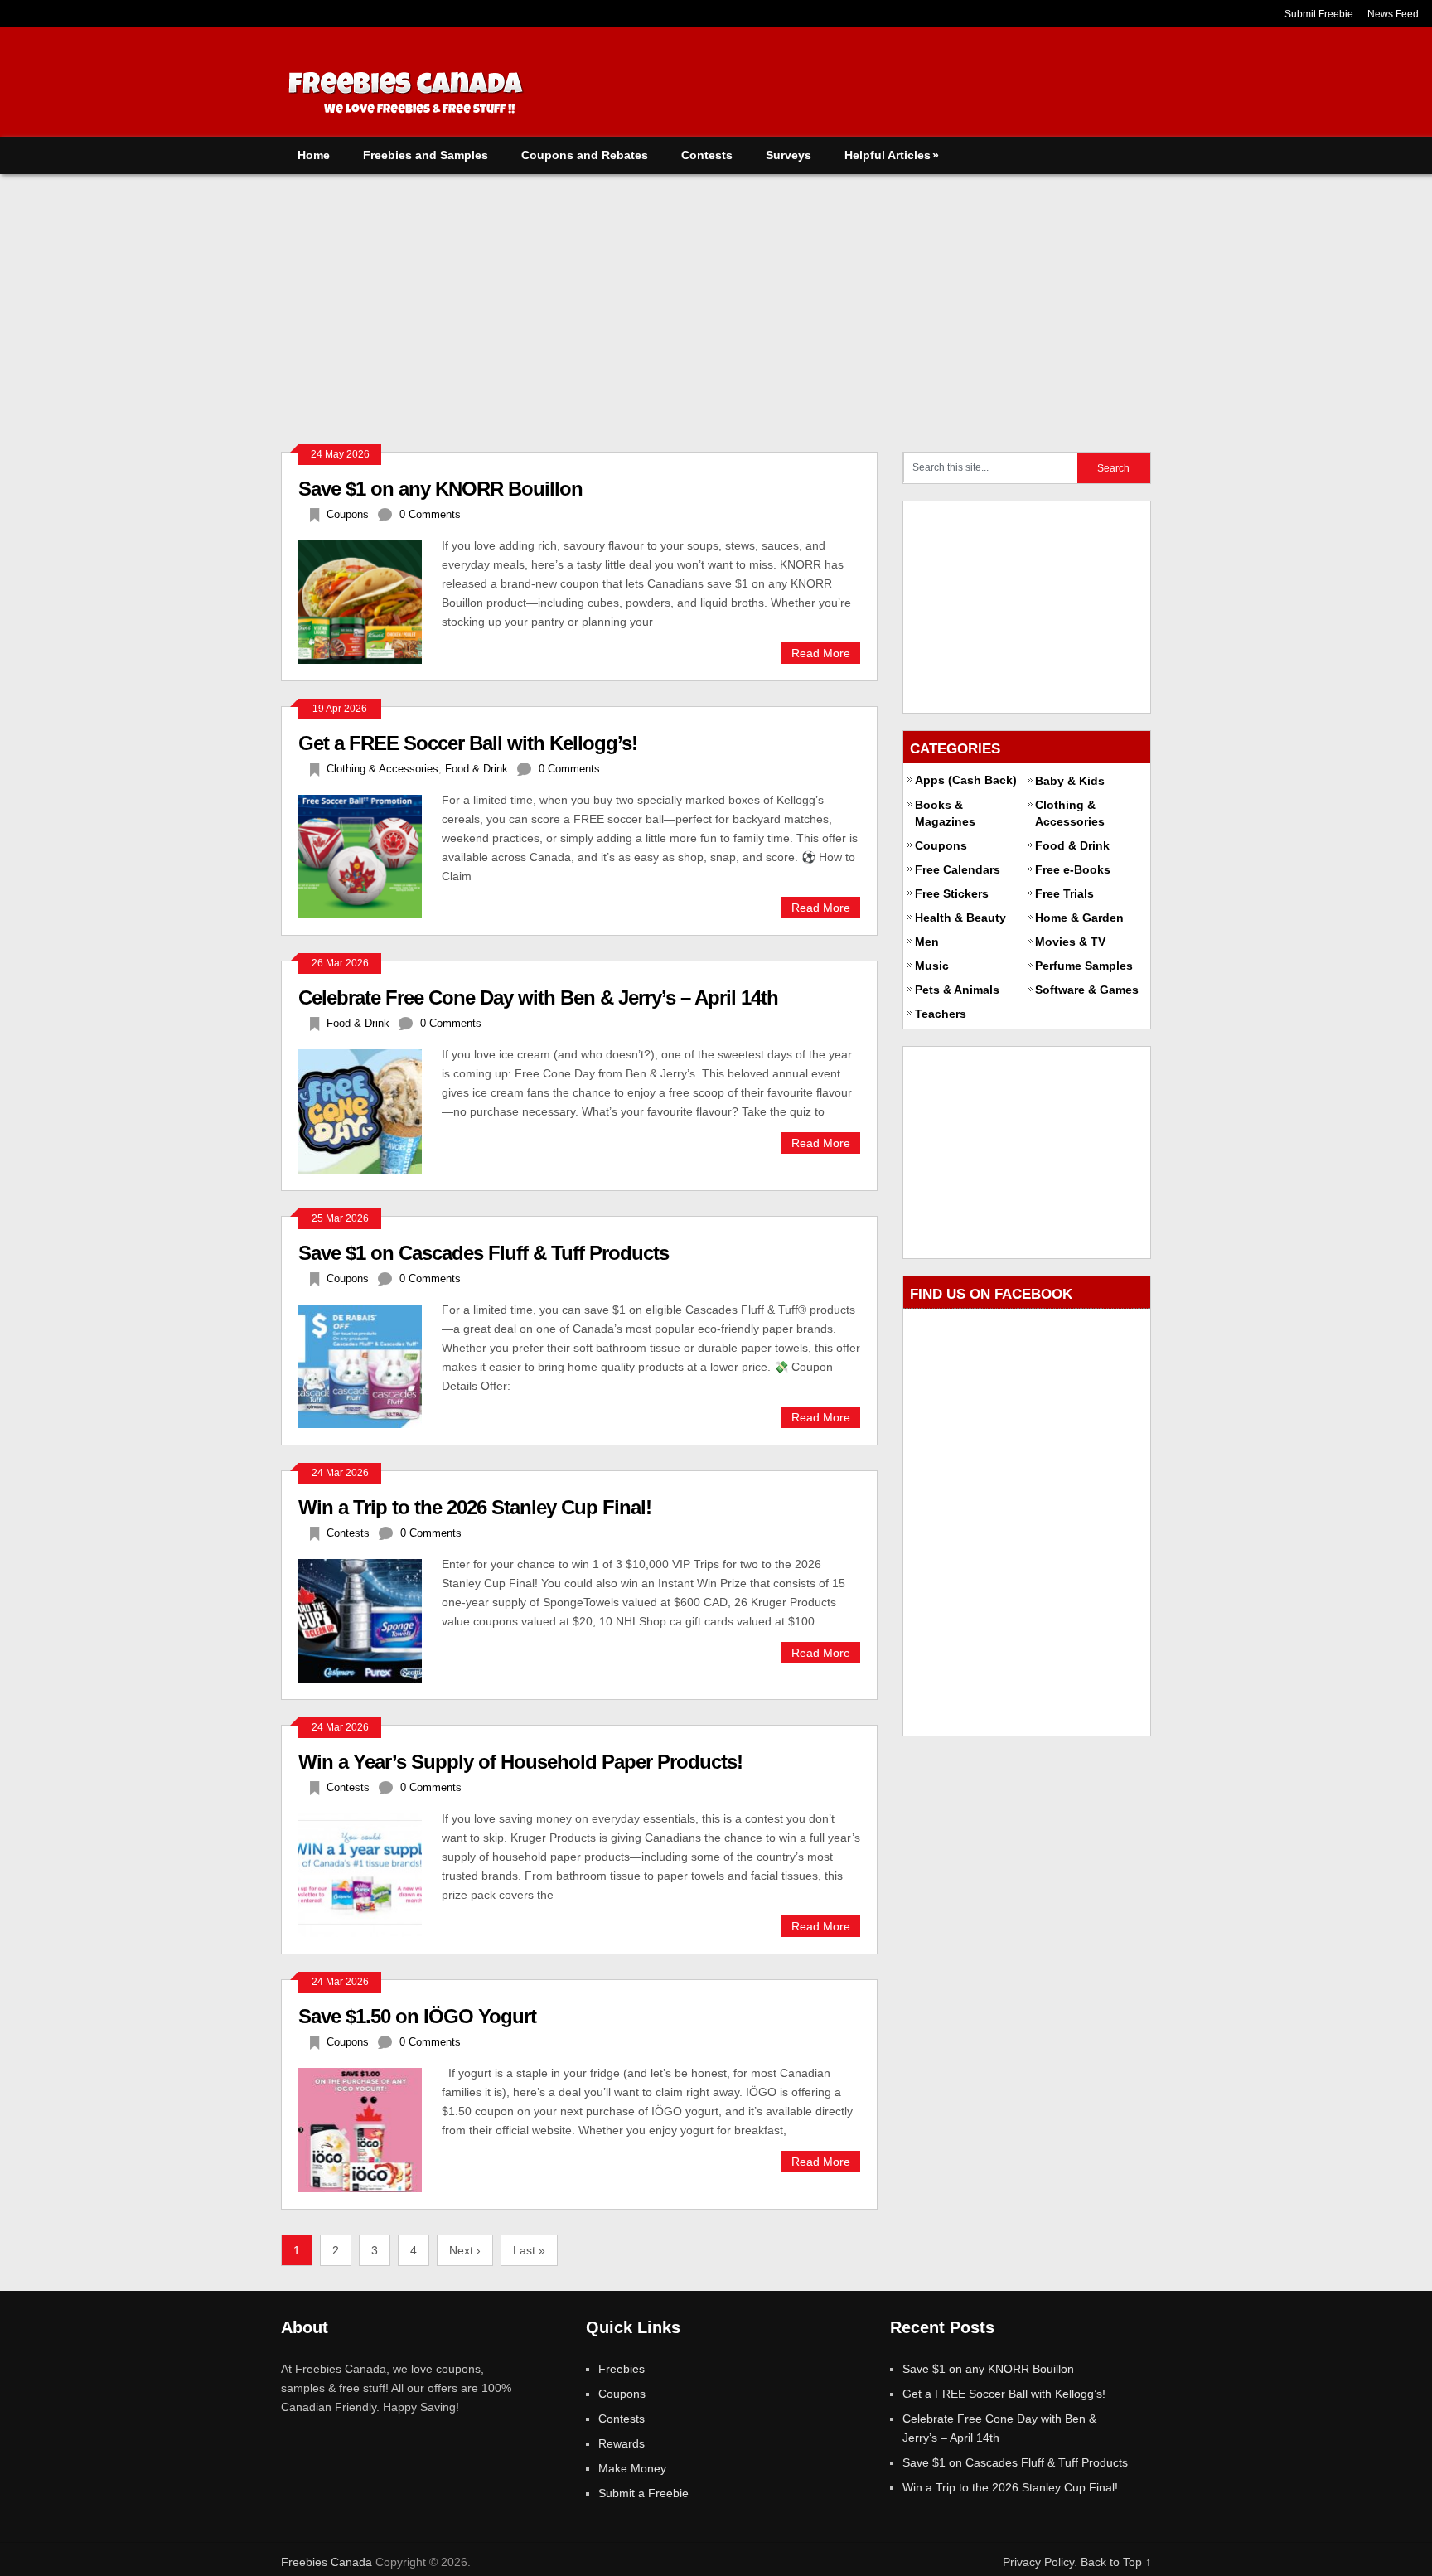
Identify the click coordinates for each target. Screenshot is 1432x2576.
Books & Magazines (945, 813)
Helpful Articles (892, 155)
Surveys (789, 155)
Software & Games (1087, 990)
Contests (707, 155)
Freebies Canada (327, 2562)
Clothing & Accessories (382, 769)
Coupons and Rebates (585, 155)
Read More (821, 653)
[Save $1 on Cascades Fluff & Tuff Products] (370, 1364)
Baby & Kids (1070, 781)
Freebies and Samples (426, 155)
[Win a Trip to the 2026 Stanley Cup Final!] (370, 1619)
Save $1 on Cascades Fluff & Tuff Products (484, 1253)
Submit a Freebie (643, 2493)
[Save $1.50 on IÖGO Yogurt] (370, 2128)
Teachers (941, 1014)
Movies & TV (1070, 942)
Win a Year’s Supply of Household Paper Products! (520, 1762)
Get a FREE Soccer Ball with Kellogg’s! (468, 743)
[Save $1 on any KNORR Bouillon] (370, 600)
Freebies (622, 2369)
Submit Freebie (1319, 14)
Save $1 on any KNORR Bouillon (440, 489)
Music (932, 966)
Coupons (348, 514)
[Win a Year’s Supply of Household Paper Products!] (370, 1873)
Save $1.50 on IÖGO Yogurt (417, 2016)
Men (927, 942)
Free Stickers (952, 893)
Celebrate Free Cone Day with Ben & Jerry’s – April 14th (538, 997)
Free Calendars (958, 869)
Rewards (622, 2443)
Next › (465, 2250)
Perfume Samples (1084, 966)
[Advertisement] (716, 298)
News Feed (1393, 14)
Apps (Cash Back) (966, 780)
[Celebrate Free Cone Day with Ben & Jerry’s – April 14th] (370, 1109)
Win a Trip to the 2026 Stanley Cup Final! (475, 1507)
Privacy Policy (1038, 2562)
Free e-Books (1073, 869)
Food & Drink (477, 769)
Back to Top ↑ (1116, 2562)
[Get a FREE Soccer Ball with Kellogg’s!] (370, 855)
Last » (529, 2250)
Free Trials (1064, 893)
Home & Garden (1079, 918)
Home (314, 155)
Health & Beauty (960, 918)
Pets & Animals (957, 990)
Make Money (632, 2468)
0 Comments (430, 514)
